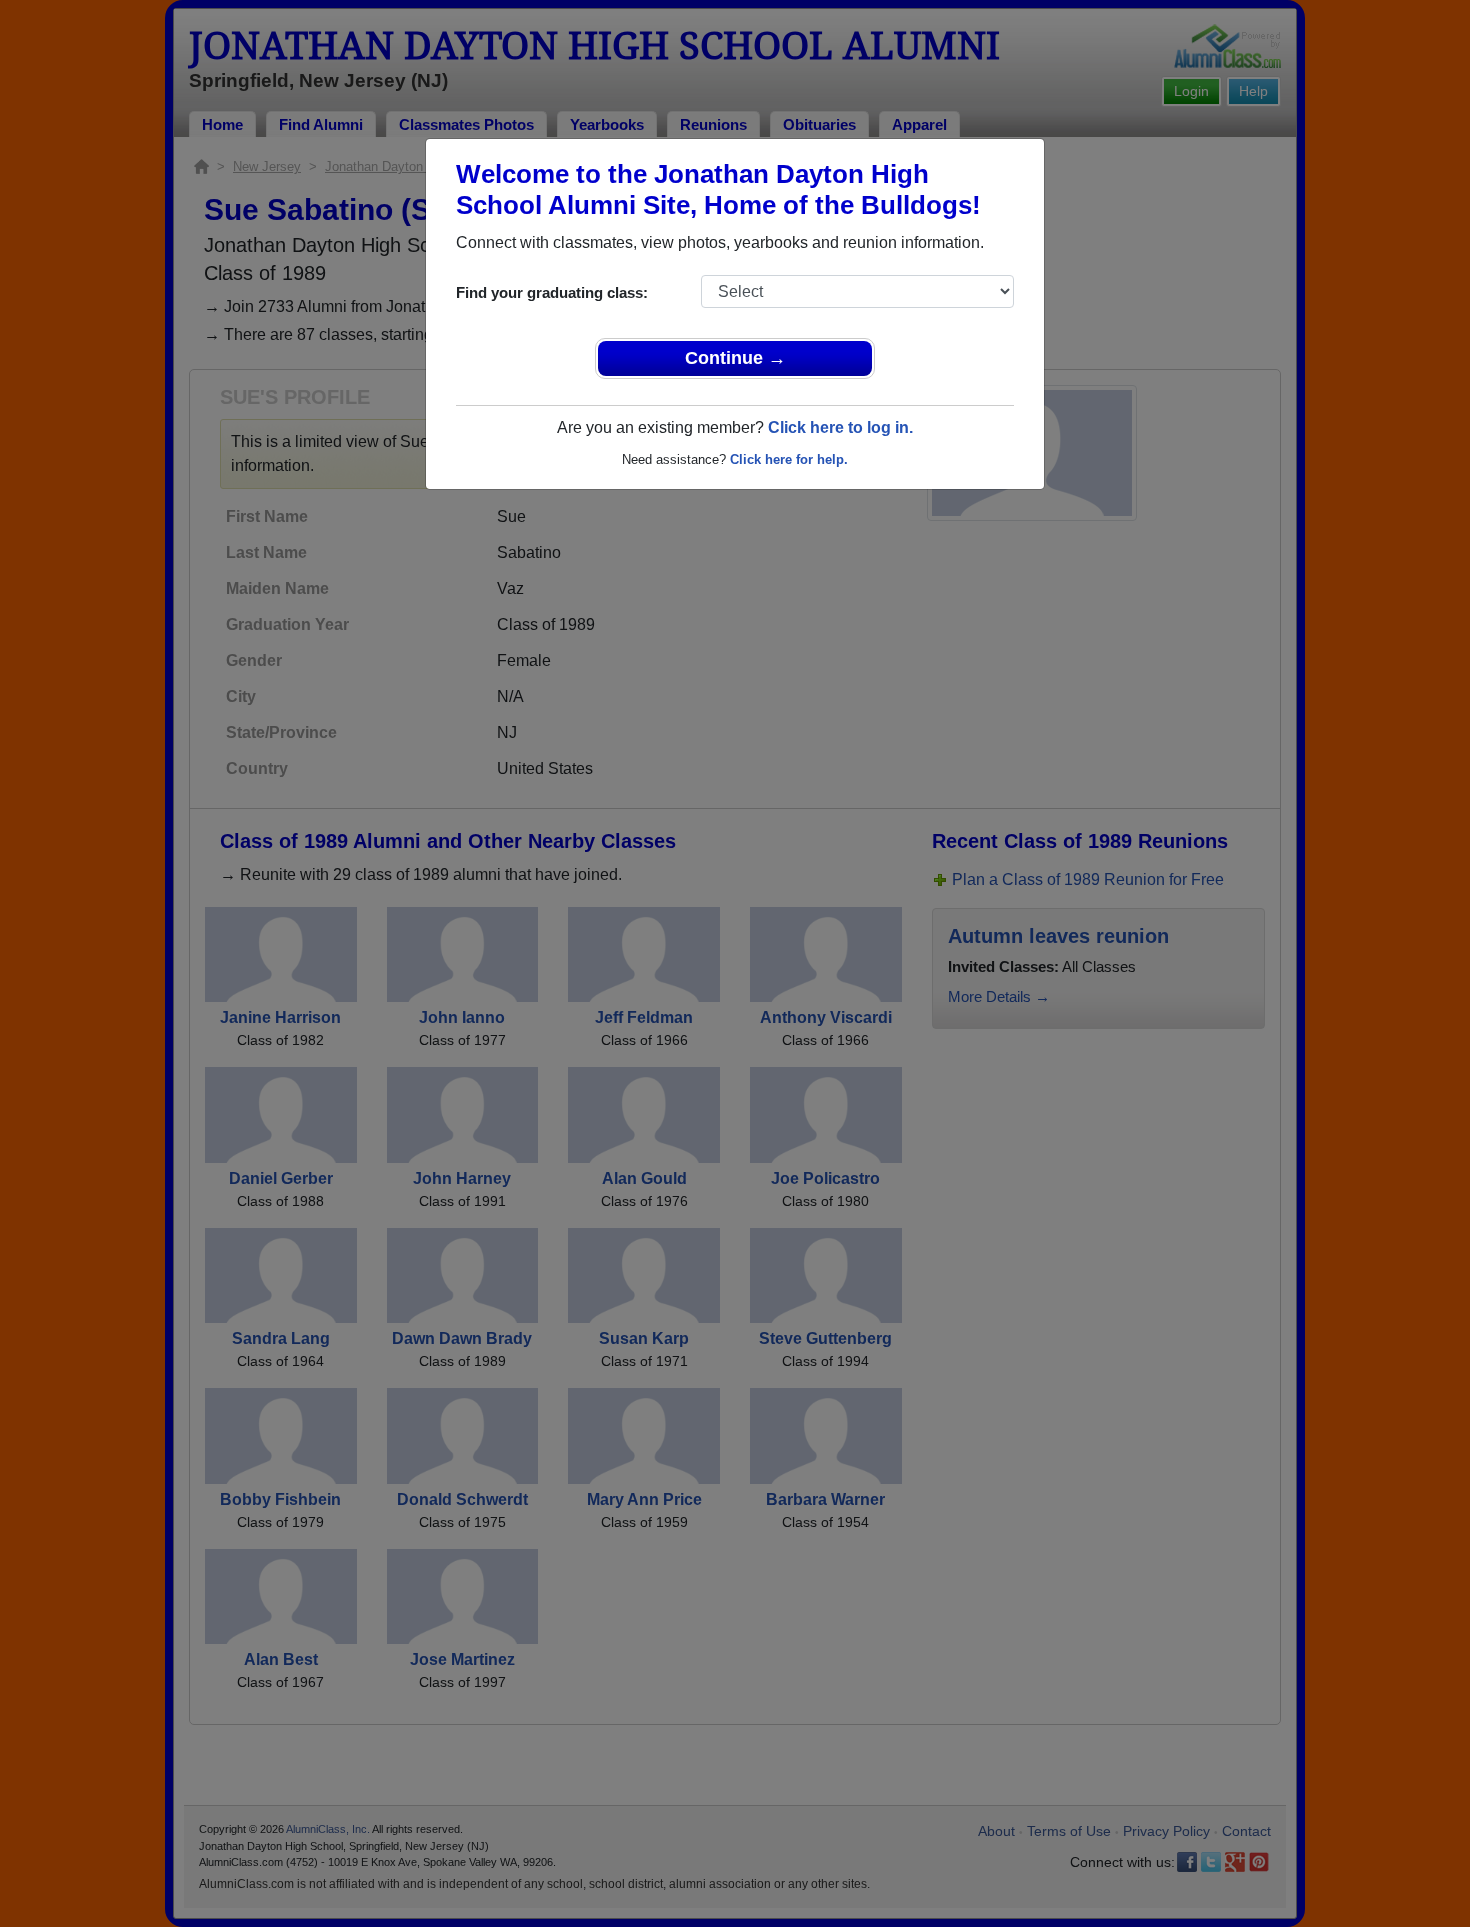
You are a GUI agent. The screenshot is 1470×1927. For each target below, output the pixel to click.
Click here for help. (789, 459)
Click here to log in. (840, 427)
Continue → (735, 358)
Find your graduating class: (552, 292)
